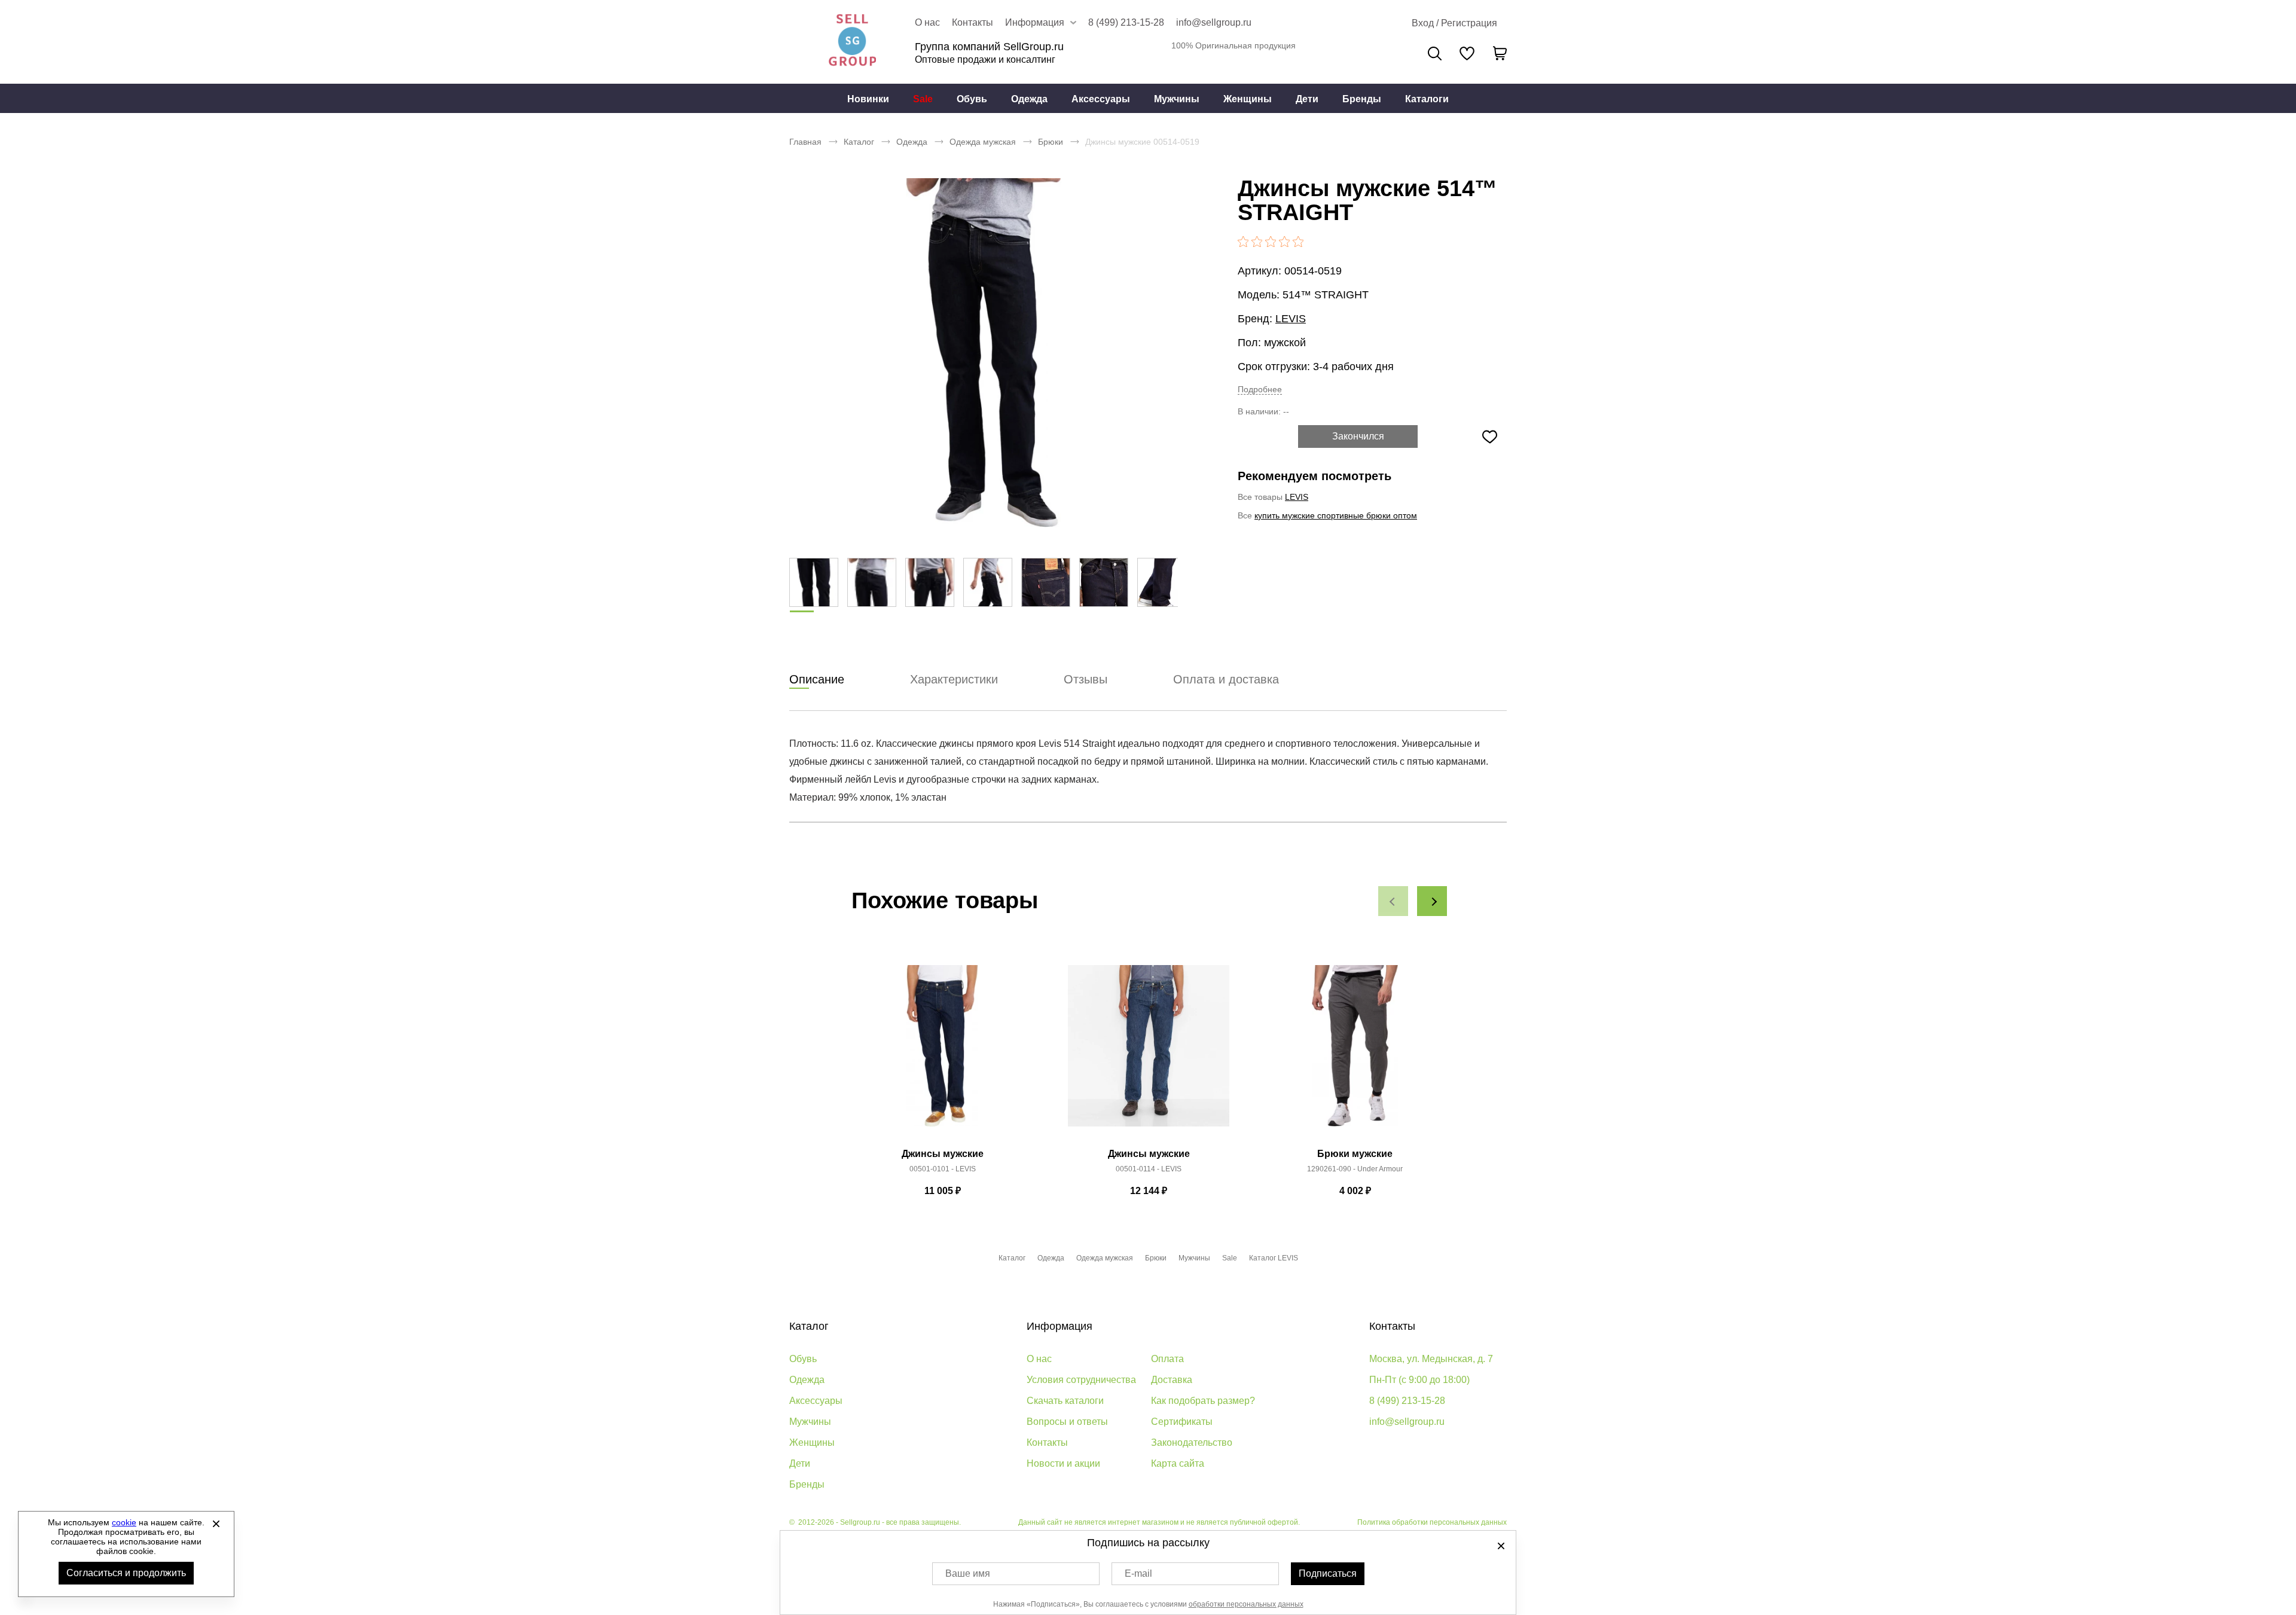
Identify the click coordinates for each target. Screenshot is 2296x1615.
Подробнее (1260, 389)
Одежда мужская (983, 142)
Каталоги (1427, 99)
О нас (927, 22)
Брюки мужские (1355, 1154)
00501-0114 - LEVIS (1149, 1169)
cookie (124, 1522)
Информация (1060, 1326)
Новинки (868, 99)
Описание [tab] (817, 679)
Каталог (859, 142)
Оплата (1167, 1359)
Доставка (1172, 1380)
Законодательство (1192, 1442)
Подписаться (1328, 1573)
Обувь (972, 99)
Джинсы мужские (943, 1154)
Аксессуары (1101, 99)
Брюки (1051, 142)
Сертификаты (1182, 1422)
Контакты (973, 22)
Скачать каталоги (1065, 1401)
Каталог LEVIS (1274, 1258)
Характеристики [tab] (954, 679)
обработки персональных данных (1246, 1604)
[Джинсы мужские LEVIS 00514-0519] (984, 353)
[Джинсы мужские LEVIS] (942, 1052)
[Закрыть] (216, 1524)
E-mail (1138, 1573)
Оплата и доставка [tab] (1226, 679)
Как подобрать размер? (1203, 1401)
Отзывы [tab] (1086, 679)
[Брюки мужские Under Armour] (1355, 1052)
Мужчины (1177, 99)
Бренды (1362, 99)
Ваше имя (968, 1573)
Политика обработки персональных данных (1432, 1522)
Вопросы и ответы (1067, 1422)
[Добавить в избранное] (1489, 436)
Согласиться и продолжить (126, 1573)
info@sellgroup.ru (1214, 22)
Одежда (1029, 99)
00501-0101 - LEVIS (943, 1169)
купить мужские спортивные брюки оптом (1336, 515)
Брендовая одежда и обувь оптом (852, 42)
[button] (1393, 901)
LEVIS (1291, 319)
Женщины (1248, 99)
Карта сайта (1178, 1463)
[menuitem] (868, 99)
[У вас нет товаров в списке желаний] (1467, 53)
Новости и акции (1063, 1463)
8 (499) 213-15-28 (1126, 22)
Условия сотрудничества (1081, 1380)
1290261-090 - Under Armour (1355, 1169)
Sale (923, 99)
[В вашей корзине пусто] (1500, 53)
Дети (1307, 99)
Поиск (1435, 54)
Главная (805, 142)
